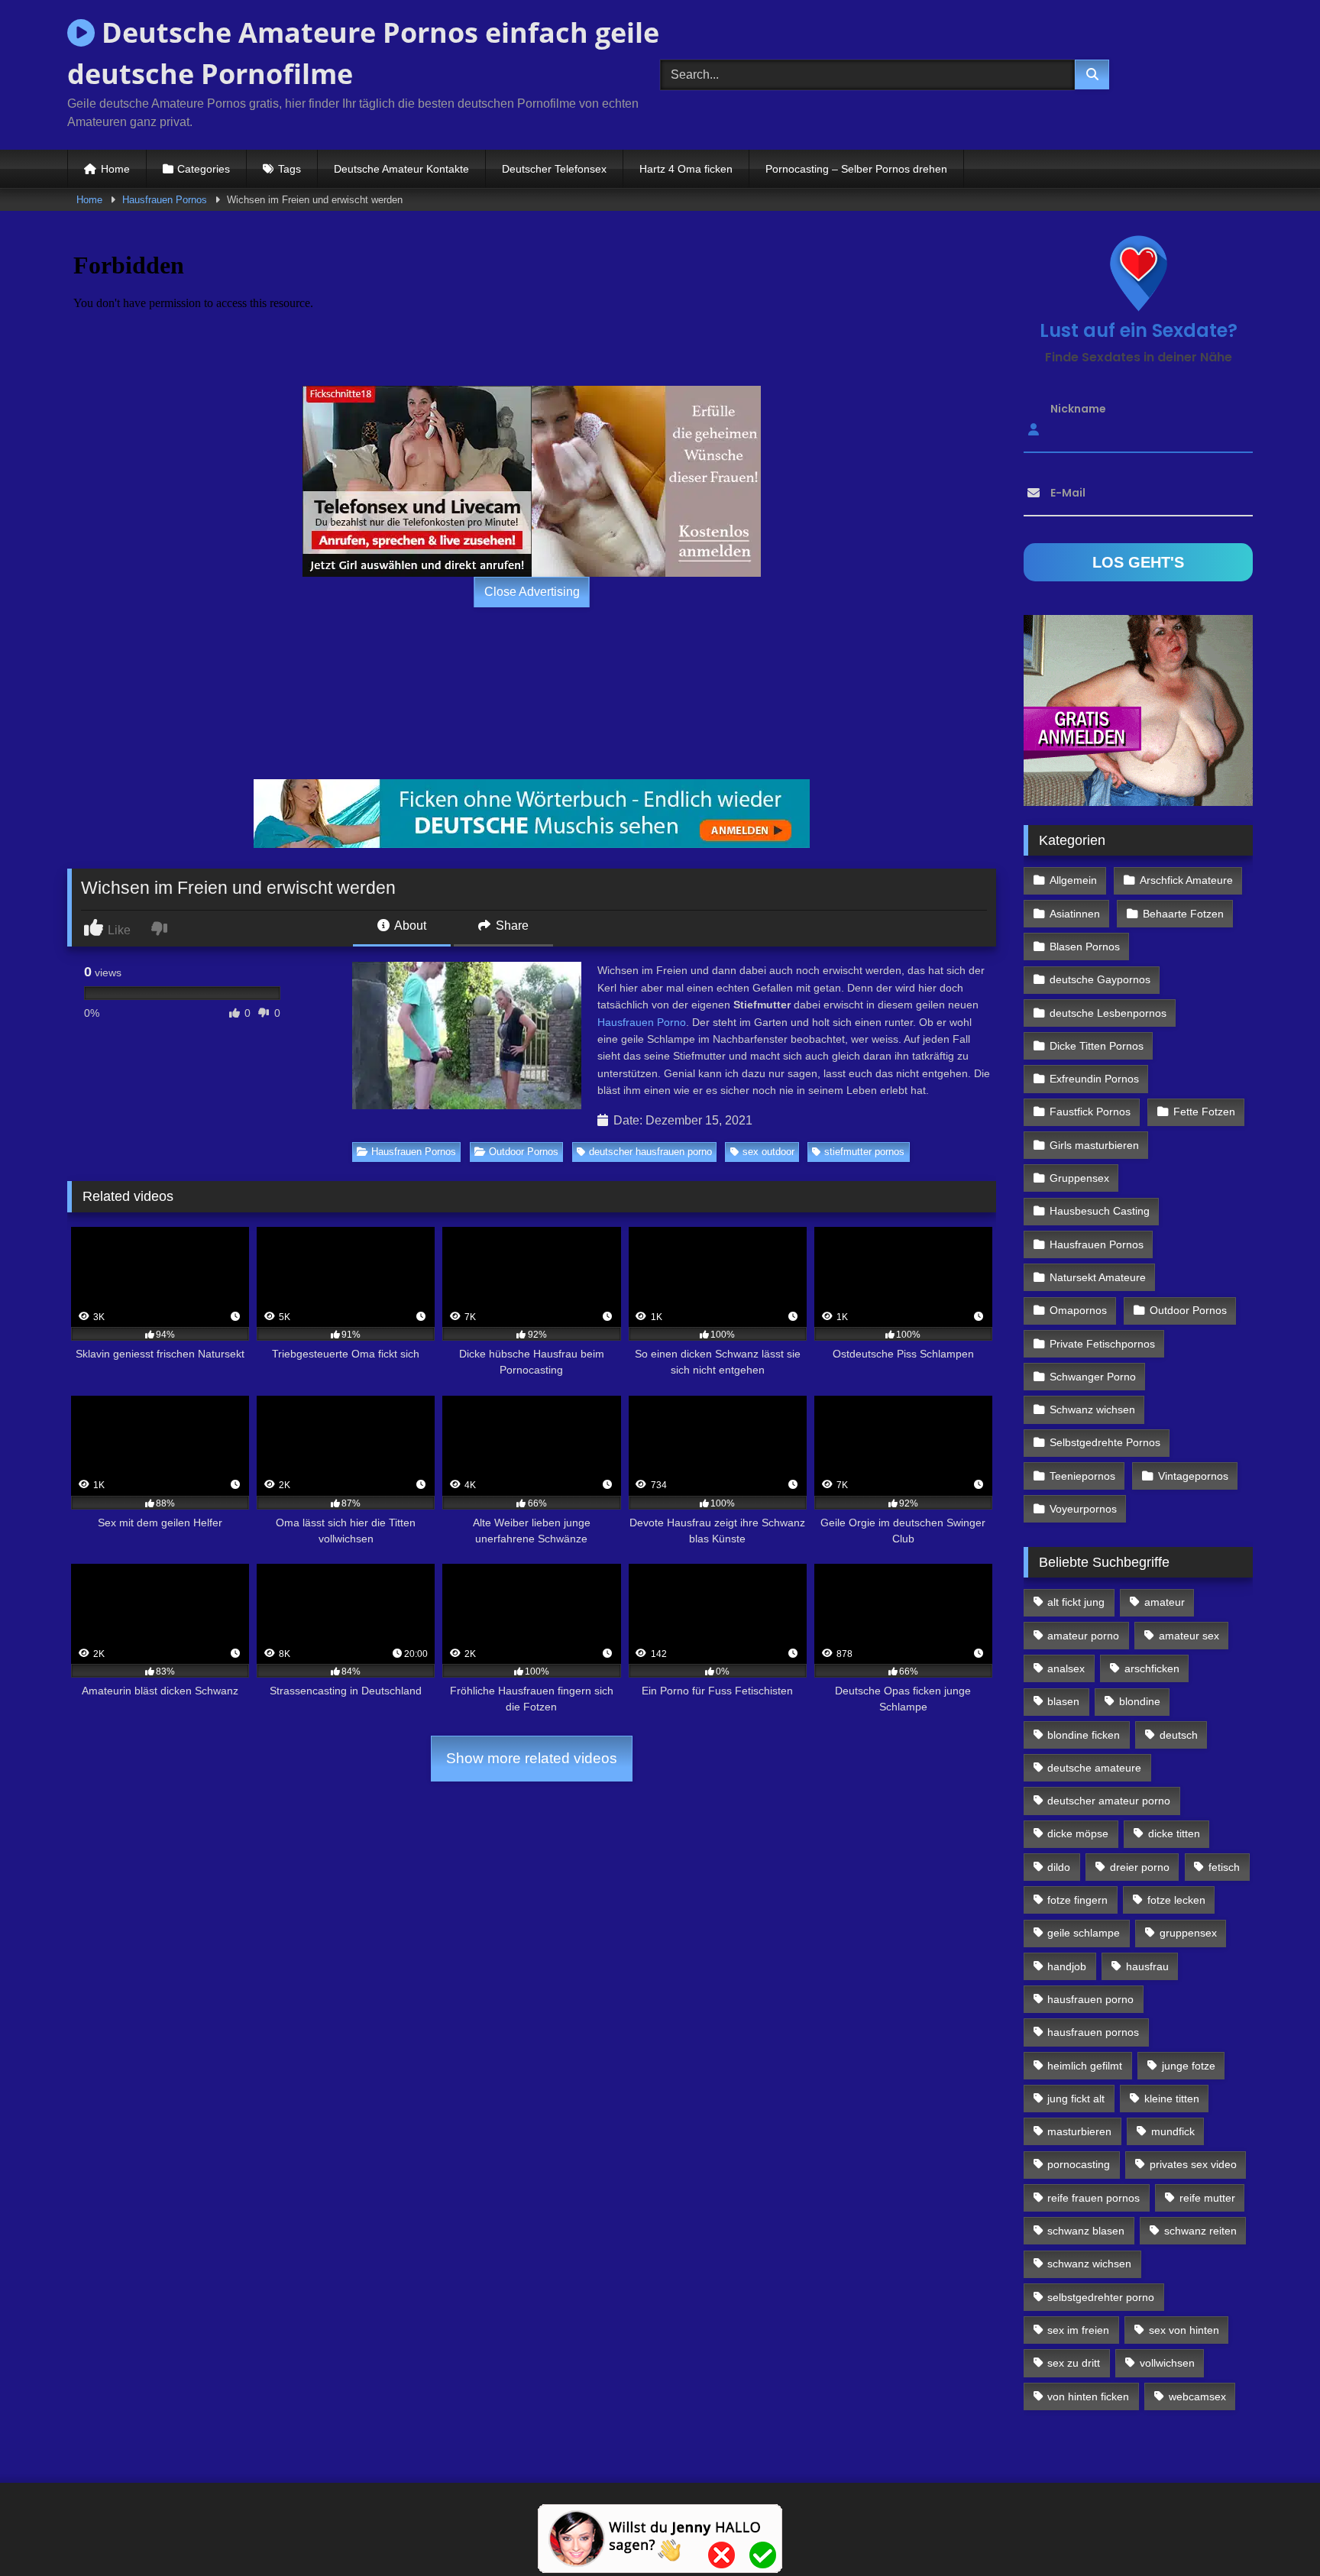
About (409, 926)
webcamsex (1197, 2396)
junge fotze (1189, 2066)
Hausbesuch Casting (1100, 1211)
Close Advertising (532, 592)
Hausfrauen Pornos (165, 200)
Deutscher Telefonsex (554, 169)
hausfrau (1147, 1966)
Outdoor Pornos (524, 1152)
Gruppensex (1079, 1178)
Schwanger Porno (1093, 1377)
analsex (1066, 1668)
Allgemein (1073, 880)
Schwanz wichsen (1092, 1409)
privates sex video (1193, 2164)
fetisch (1224, 1867)
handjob (1067, 1966)
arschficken (1152, 1668)
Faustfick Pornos (1090, 1112)
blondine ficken (1084, 1735)
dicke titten (1174, 1833)
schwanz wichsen (1089, 2264)
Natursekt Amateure (1098, 1277)
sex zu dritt (1074, 2363)
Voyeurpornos (1083, 1509)
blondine (1140, 1701)
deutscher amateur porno (1109, 1801)
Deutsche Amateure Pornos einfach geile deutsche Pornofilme (363, 53)
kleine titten (1172, 2099)
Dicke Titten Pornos (1097, 1046)
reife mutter (1207, 2198)
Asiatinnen (1075, 914)
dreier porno (1140, 1867)
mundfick (1173, 2131)
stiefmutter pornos (864, 1152)
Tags (290, 169)
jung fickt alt (1076, 2099)
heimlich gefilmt (1085, 2066)
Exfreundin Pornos (1094, 1079)
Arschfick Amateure (1186, 880)
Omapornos (1078, 1310)
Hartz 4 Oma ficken (686, 169)
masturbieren (1079, 2131)
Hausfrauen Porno (642, 1022)
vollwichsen (1167, 2363)
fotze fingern (1077, 1900)
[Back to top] (1273, 2531)
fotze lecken (1176, 1900)
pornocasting (1079, 2164)
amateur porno (1083, 1636)
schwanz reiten (1200, 2231)
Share (511, 926)
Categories (204, 169)
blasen (1063, 1701)
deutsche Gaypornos (1100, 979)
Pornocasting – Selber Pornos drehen (856, 169)
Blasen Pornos (1085, 947)
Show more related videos (532, 1758)
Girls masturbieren (1094, 1145)
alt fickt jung (1076, 1602)
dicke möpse (1078, 1833)
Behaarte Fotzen (1183, 914)
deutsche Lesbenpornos (1108, 1013)
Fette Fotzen (1204, 1112)
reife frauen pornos (1094, 2198)
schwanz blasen (1086, 2231)
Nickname (1078, 409)
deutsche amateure (1094, 1768)
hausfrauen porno (1090, 1999)
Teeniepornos (1082, 1476)
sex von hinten (1184, 2330)
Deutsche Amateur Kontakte (401, 169)
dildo (1059, 1867)
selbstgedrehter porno (1101, 2297)
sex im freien (1078, 2330)
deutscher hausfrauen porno (650, 1152)
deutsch (1179, 1735)
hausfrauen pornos (1093, 2032)
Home (115, 169)
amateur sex (1189, 1636)
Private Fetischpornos (1102, 1344)
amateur (1165, 1602)
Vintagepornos (1193, 1476)
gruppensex (1188, 1933)
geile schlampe (1084, 1933)
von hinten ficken (1088, 2396)
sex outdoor (768, 1152)
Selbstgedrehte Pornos (1105, 1442)
